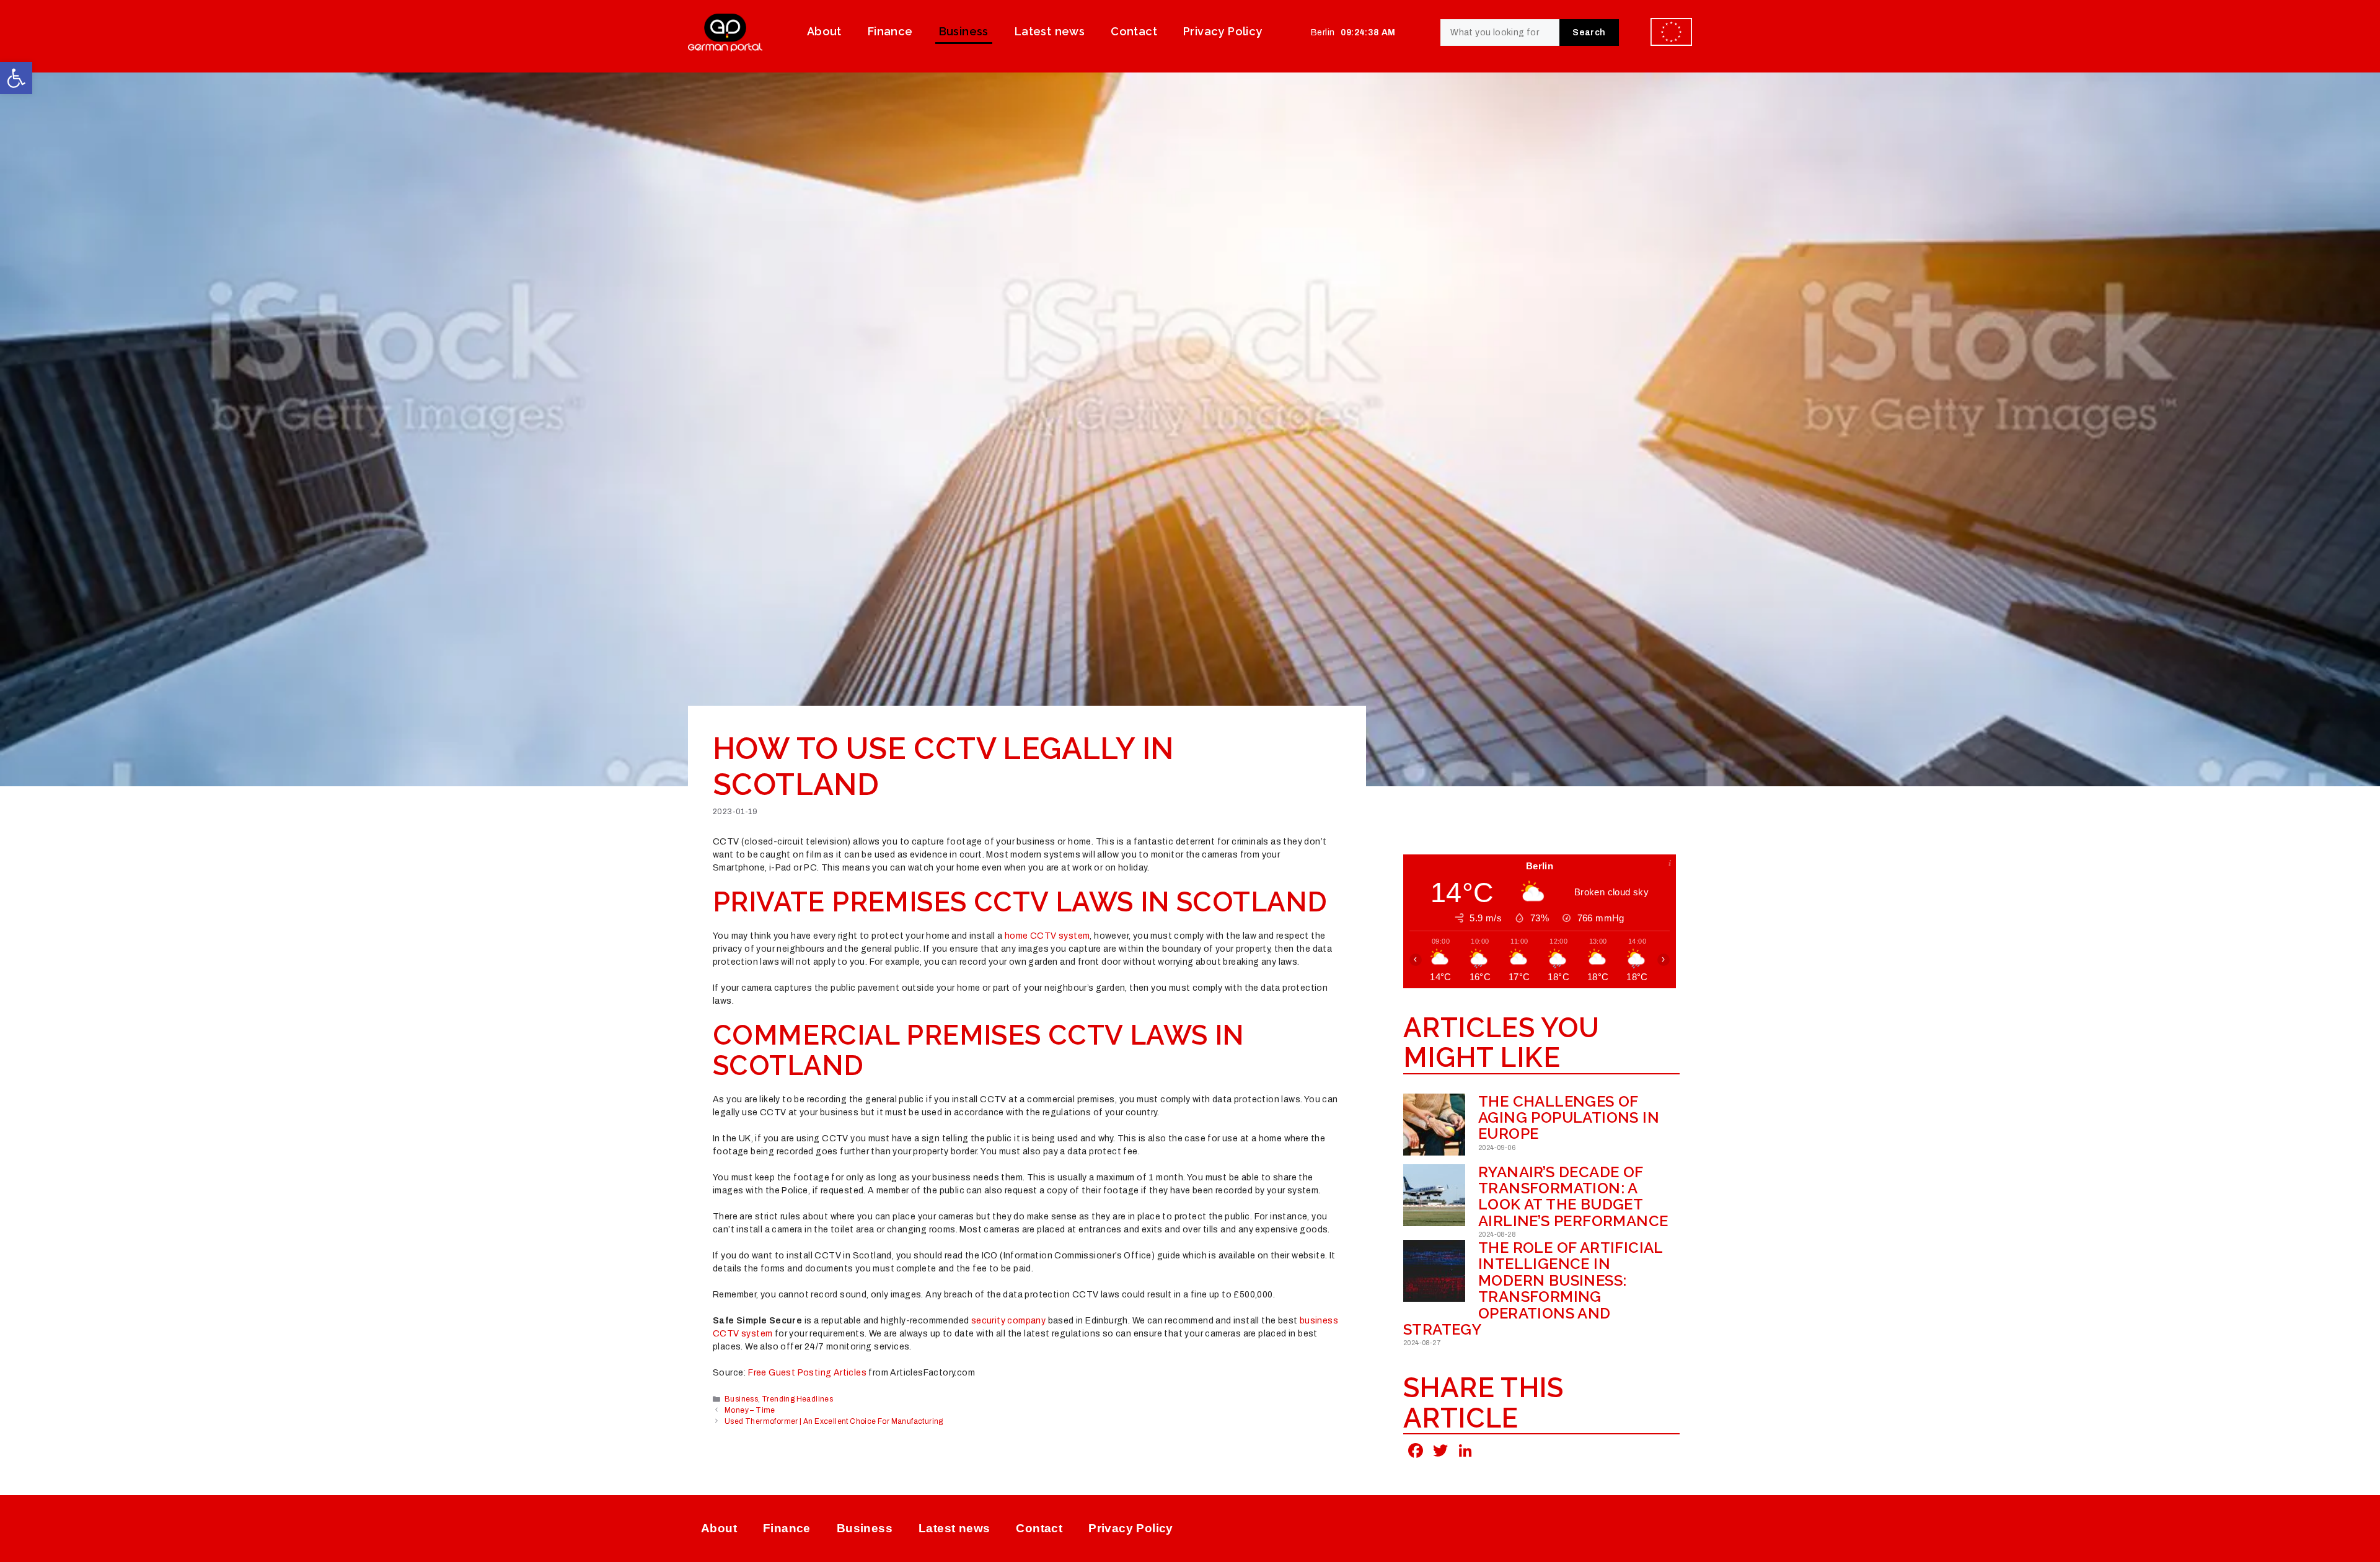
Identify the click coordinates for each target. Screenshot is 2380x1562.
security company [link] (1008, 1321)
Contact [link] (1134, 31)
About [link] (824, 31)
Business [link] (964, 31)
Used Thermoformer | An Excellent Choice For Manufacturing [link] (834, 1421)
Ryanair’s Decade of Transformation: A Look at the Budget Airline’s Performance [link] (1573, 1196)
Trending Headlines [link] (797, 1399)
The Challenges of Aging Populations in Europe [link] (1569, 1118)
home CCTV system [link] (1047, 936)
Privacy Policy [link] (1223, 31)
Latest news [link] (1050, 31)
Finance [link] (890, 31)
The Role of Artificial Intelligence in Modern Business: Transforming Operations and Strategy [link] (1533, 1288)
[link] (16, 78)
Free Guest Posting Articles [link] (807, 1373)
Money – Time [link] (750, 1410)
